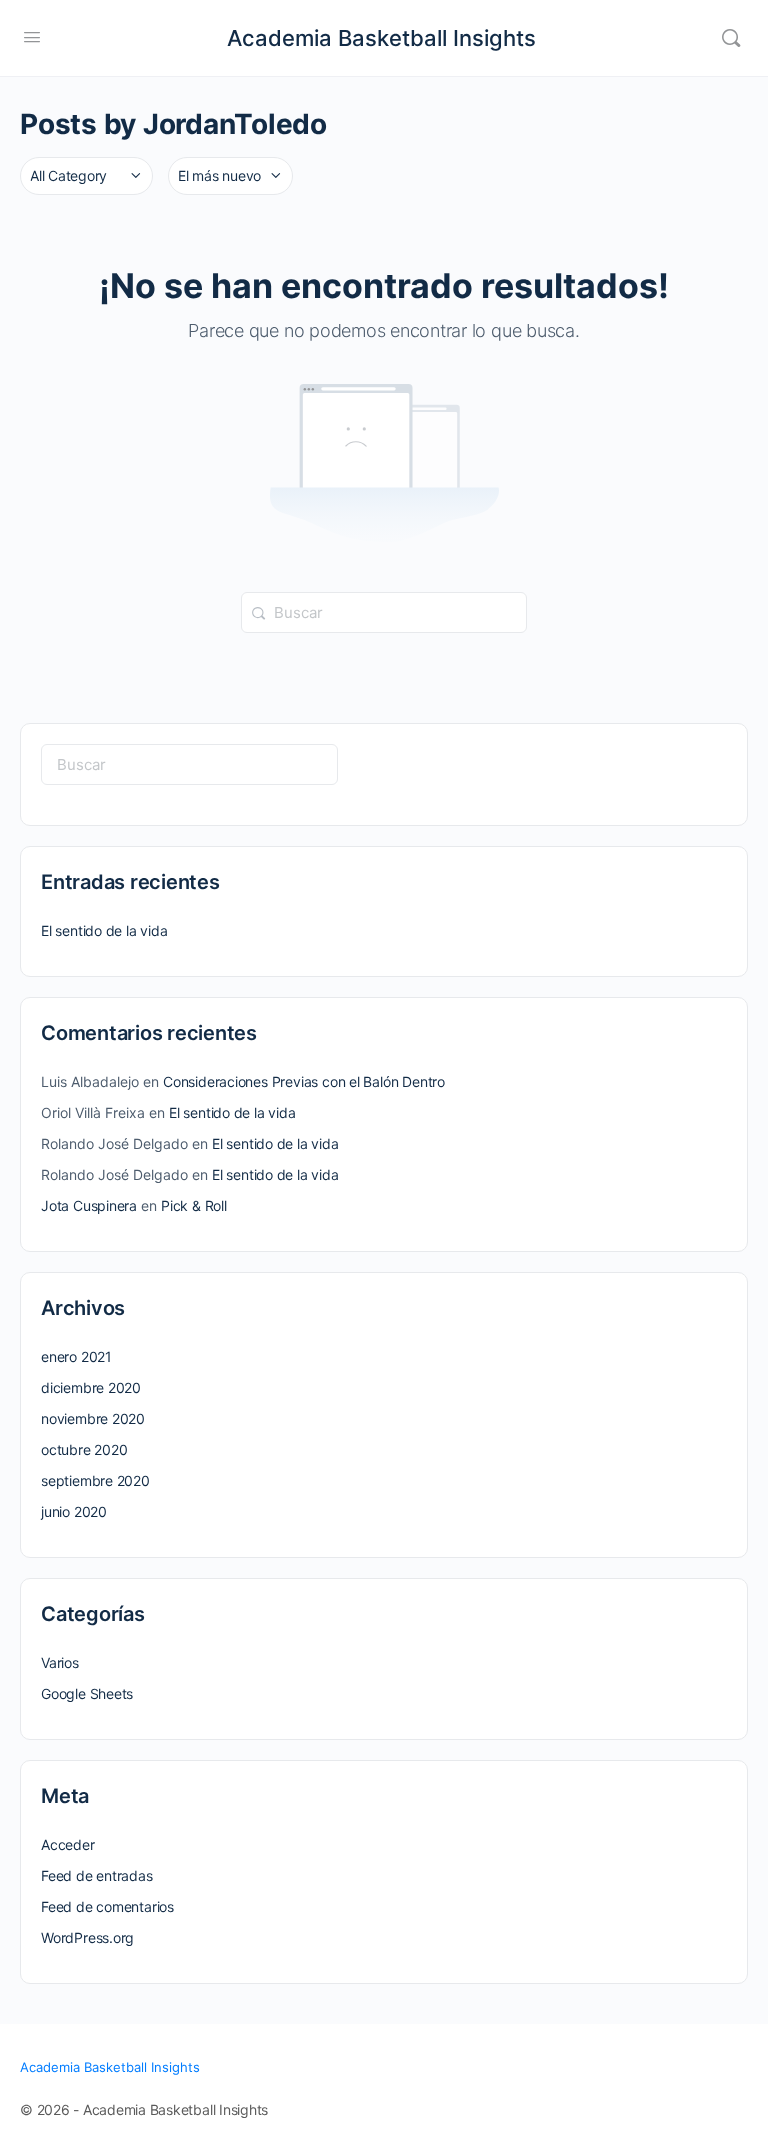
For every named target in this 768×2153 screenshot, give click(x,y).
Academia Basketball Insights (381, 38)
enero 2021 (76, 1356)
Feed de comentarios (107, 1906)
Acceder (68, 1844)
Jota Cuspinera (89, 1205)
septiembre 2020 (95, 1480)
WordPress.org (87, 1937)
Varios (60, 1662)
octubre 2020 (84, 1449)
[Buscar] (731, 38)
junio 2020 (74, 1511)
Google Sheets (87, 1693)
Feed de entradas (97, 1875)
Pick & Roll (194, 1205)
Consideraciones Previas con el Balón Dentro (304, 1081)
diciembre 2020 (91, 1387)
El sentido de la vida (104, 930)
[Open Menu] (32, 36)
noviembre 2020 (93, 1418)
